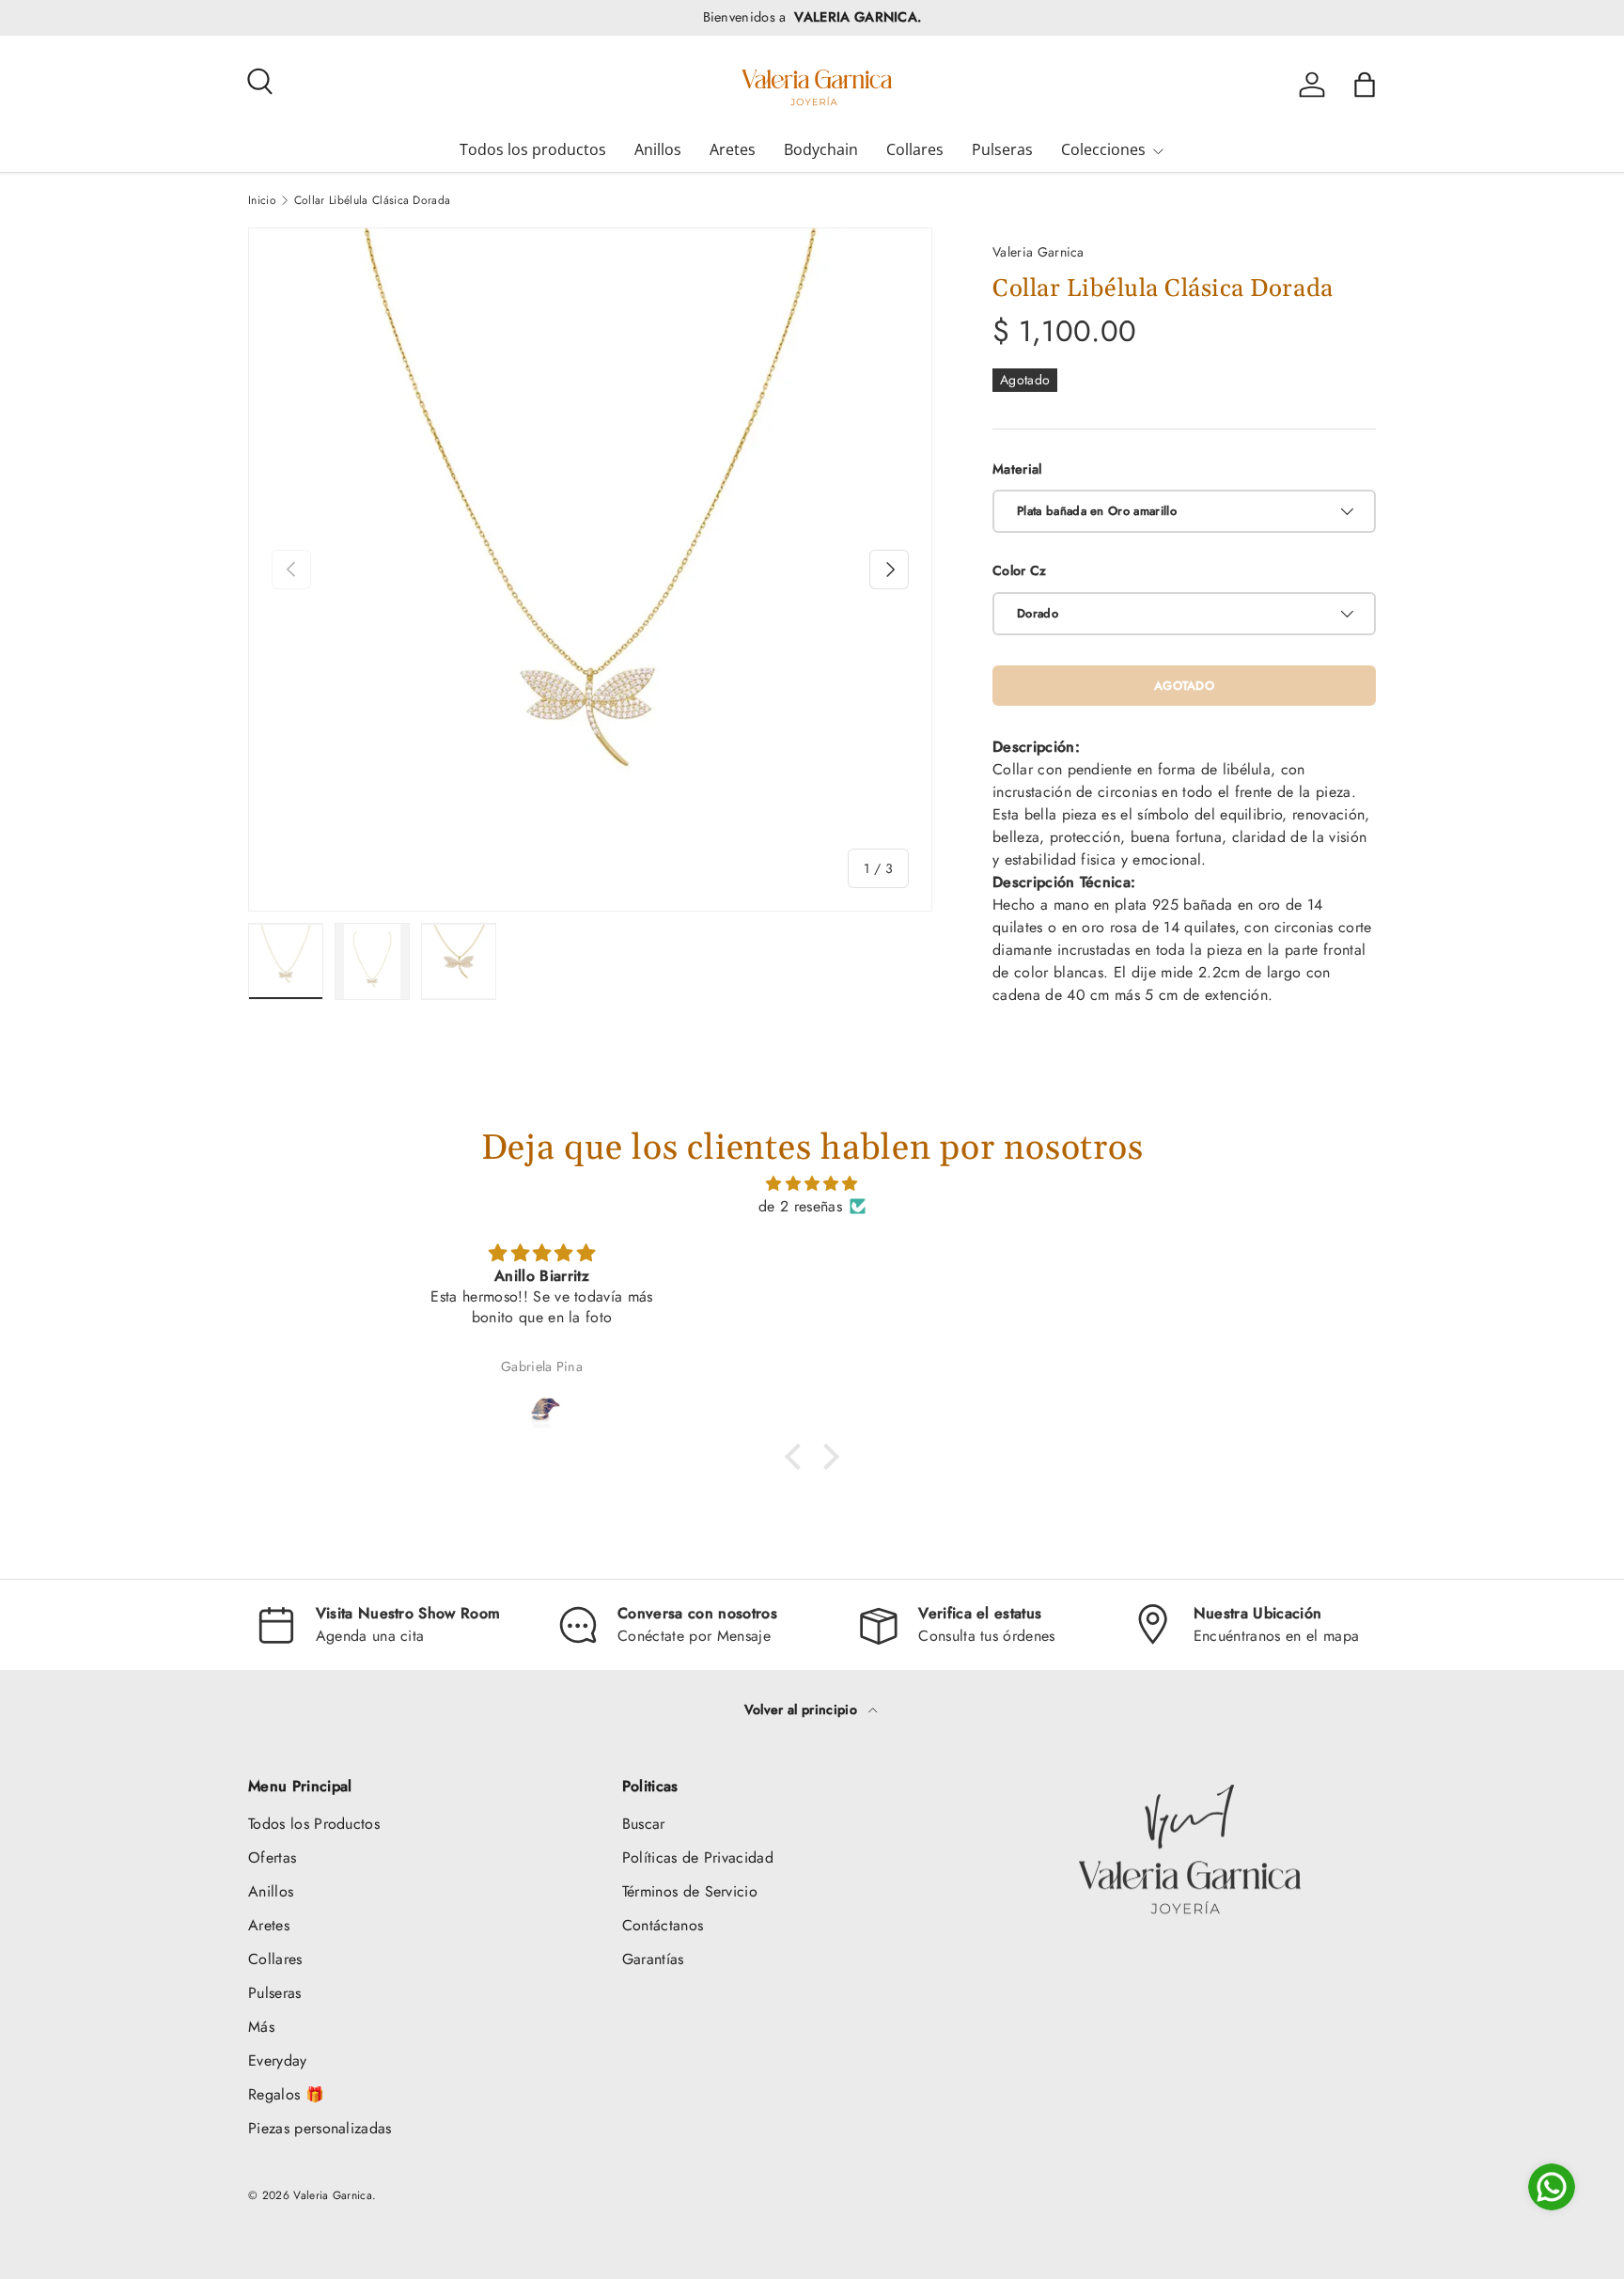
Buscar (644, 1824)
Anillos (658, 149)
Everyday (278, 2060)
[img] (812, 1184)
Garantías (653, 1959)
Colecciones (1103, 149)
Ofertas (272, 1858)
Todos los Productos (314, 1824)
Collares (915, 149)
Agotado (1184, 686)
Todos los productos (533, 149)
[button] (1365, 85)
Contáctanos (663, 1925)
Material (1017, 469)
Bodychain (821, 149)
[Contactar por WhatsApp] (1552, 2187)
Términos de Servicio (690, 1891)
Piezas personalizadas (320, 2128)
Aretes (733, 149)
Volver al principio (803, 1709)
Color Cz (1020, 570)
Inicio (262, 200)
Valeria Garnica (1038, 252)
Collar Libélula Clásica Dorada (373, 200)
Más (261, 2027)
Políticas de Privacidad (698, 1858)
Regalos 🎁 (286, 2094)
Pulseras (1002, 149)
